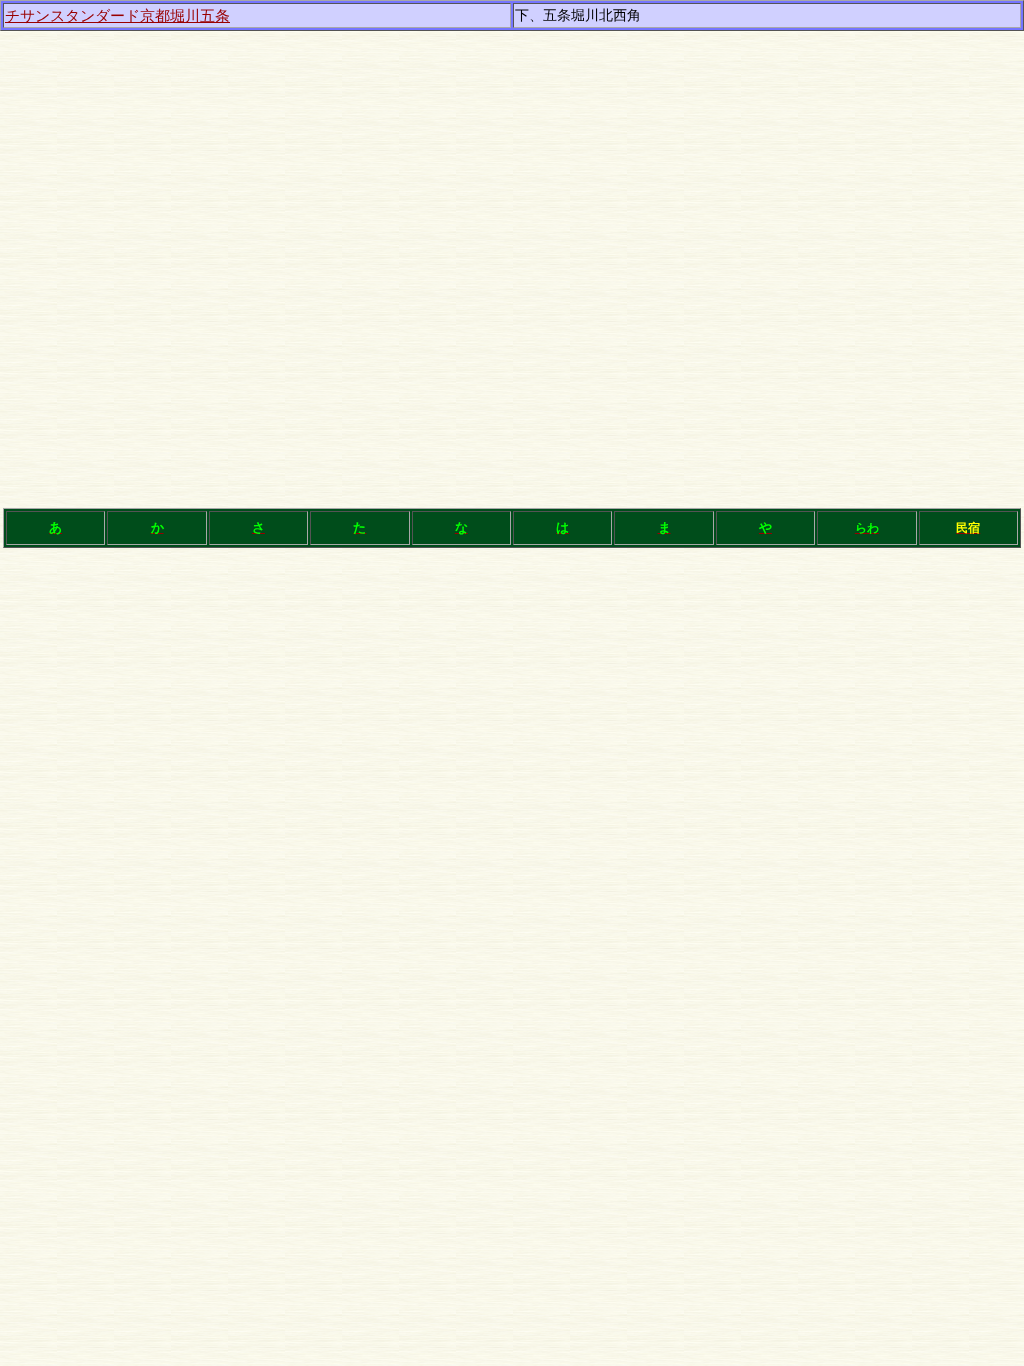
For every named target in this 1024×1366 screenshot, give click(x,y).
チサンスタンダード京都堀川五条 (117, 15)
